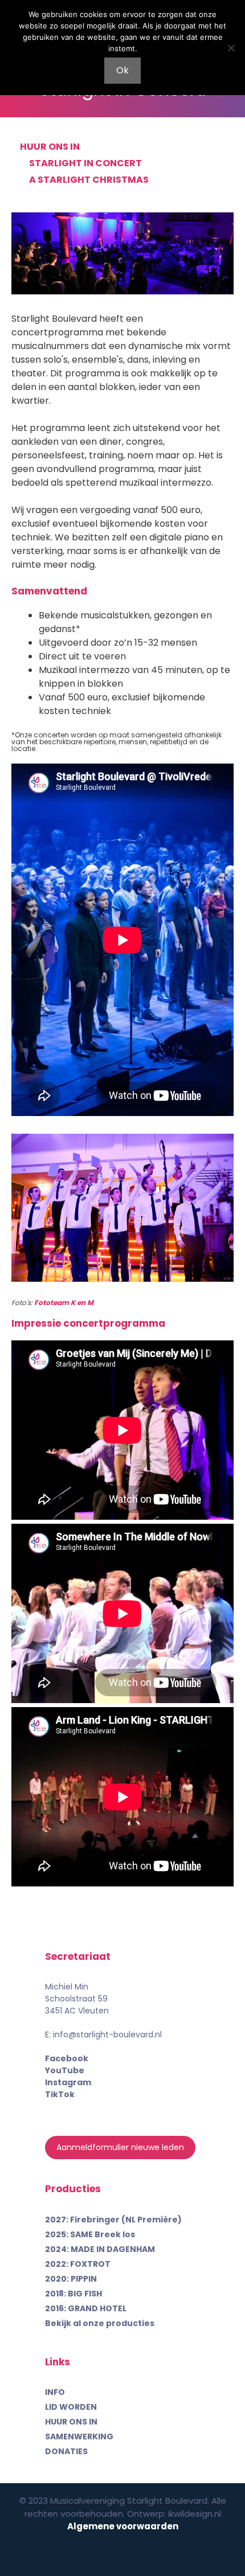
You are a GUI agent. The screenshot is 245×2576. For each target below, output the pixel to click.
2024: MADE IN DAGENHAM (100, 2249)
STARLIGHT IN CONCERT (85, 163)
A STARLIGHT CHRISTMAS (89, 180)
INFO (55, 2392)
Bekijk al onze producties (100, 2323)
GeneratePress (123, 2557)
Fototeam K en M (64, 1303)
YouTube (65, 2070)
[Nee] (231, 48)
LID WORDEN (71, 2407)
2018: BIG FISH (73, 2294)
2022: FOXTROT (78, 2264)
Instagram (68, 2082)
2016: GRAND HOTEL (86, 2308)
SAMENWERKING (79, 2436)
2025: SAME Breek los (90, 2234)
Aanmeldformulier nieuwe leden (120, 2147)
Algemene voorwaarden (123, 2526)
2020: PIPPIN (71, 2279)
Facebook (67, 2058)
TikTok (60, 2094)
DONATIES (66, 2451)
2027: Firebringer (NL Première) (113, 2220)
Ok (122, 70)
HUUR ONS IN (50, 147)
